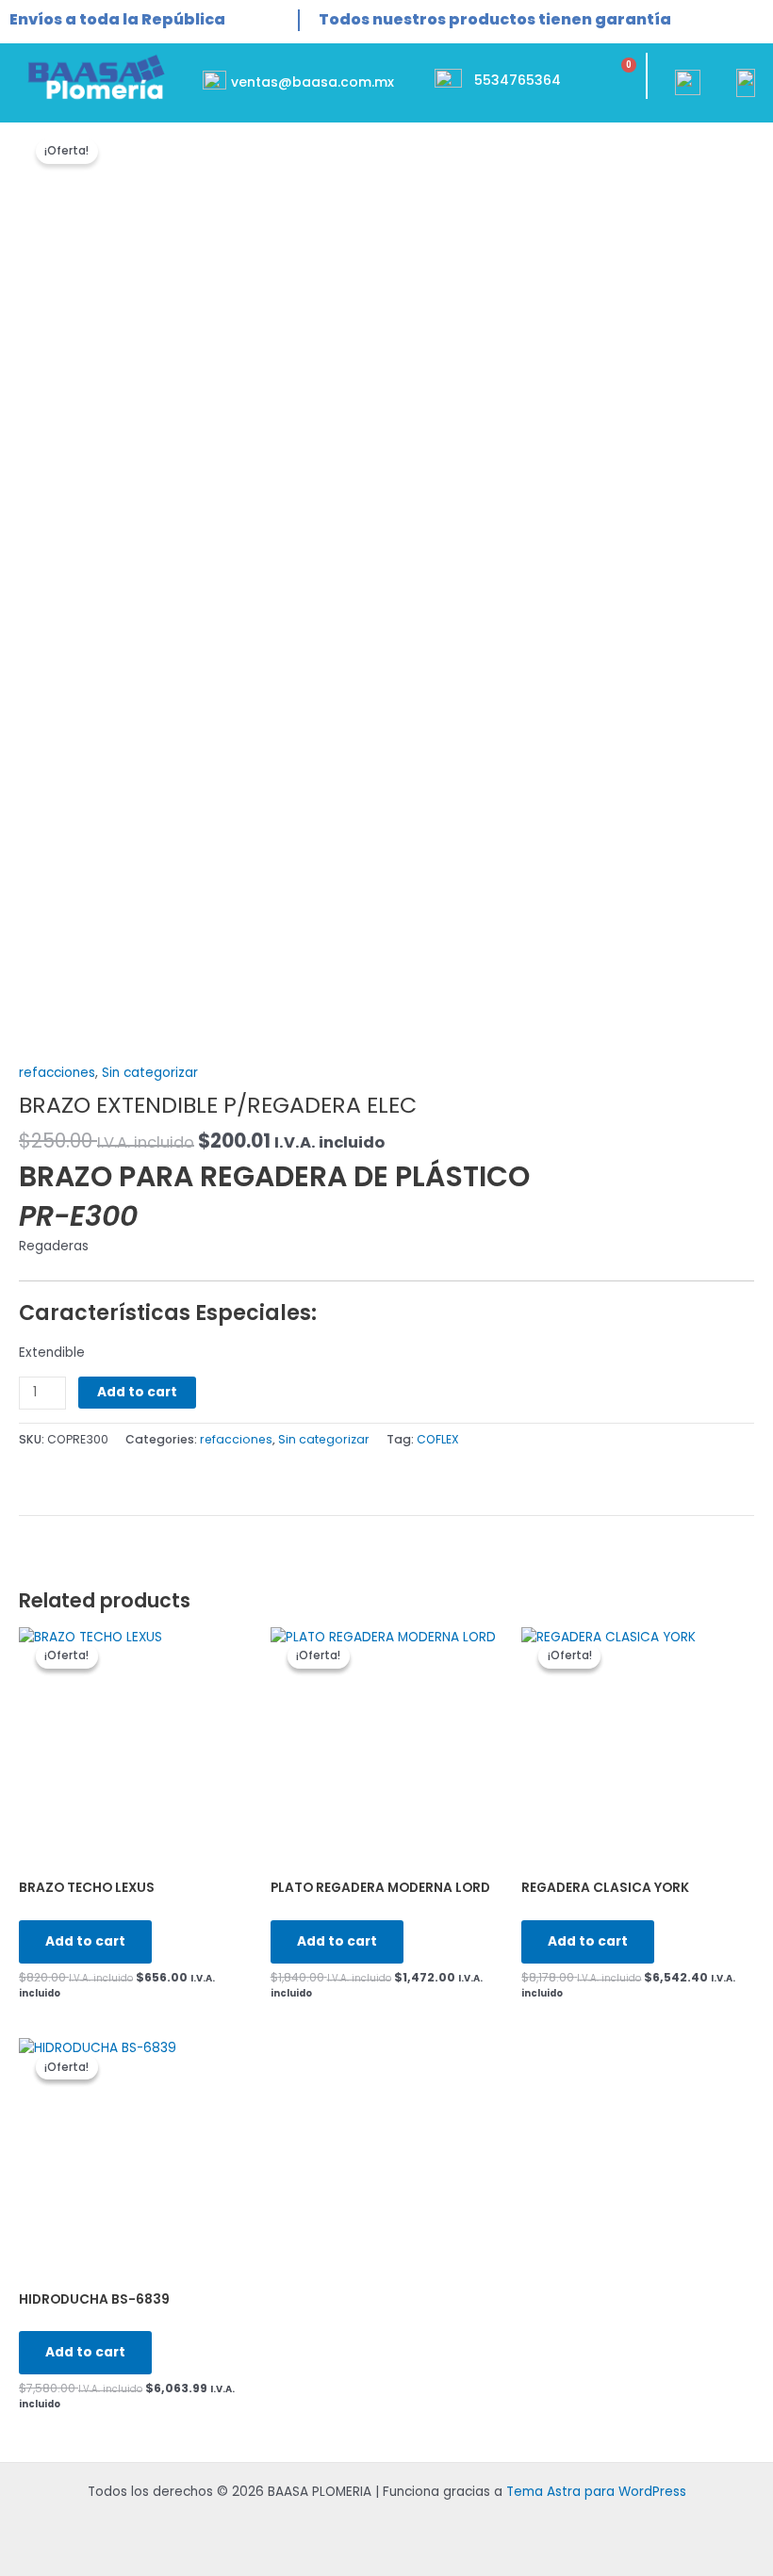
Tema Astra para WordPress (596, 2492)
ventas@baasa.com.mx (312, 82)
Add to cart (137, 1392)
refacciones (57, 1073)
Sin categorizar (150, 1073)
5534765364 (518, 80)
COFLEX (438, 1439)
